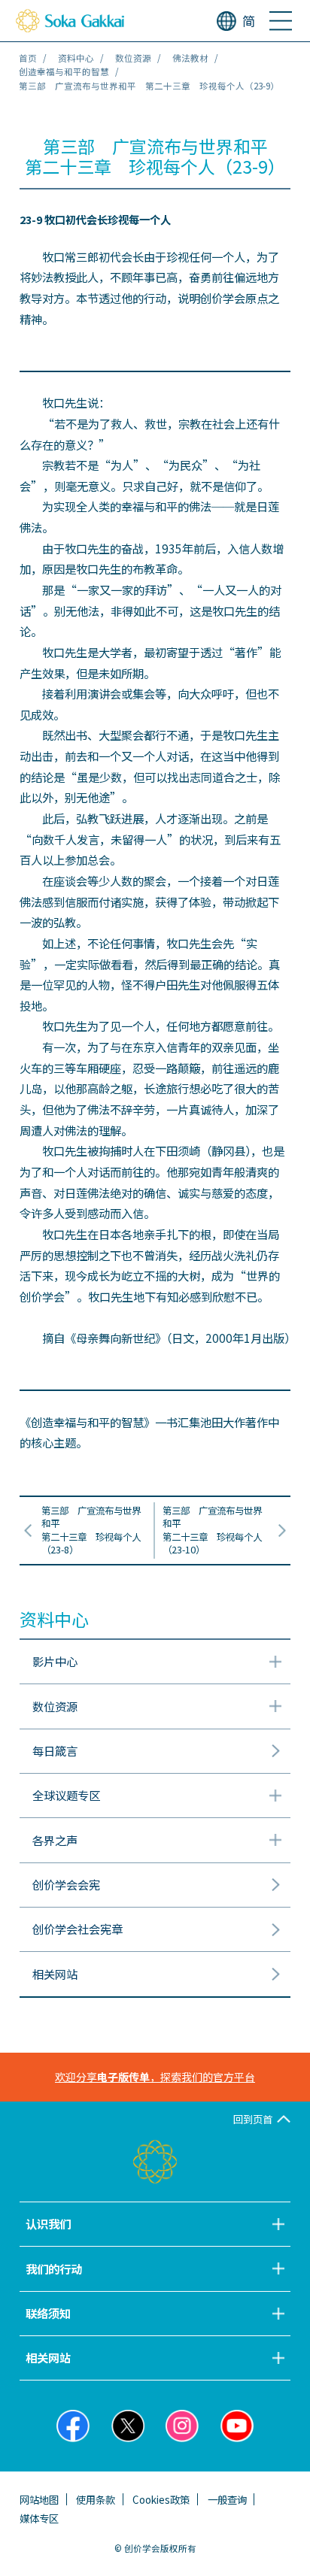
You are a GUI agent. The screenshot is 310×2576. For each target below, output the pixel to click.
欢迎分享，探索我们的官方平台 (155, 2077)
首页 (28, 58)
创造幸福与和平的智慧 (64, 71)
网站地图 (39, 2499)
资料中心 (76, 58)
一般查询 (227, 2499)
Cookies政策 (161, 2499)
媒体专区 (39, 2518)
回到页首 (253, 2119)
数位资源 (133, 58)
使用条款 (96, 2499)
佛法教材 (190, 58)
